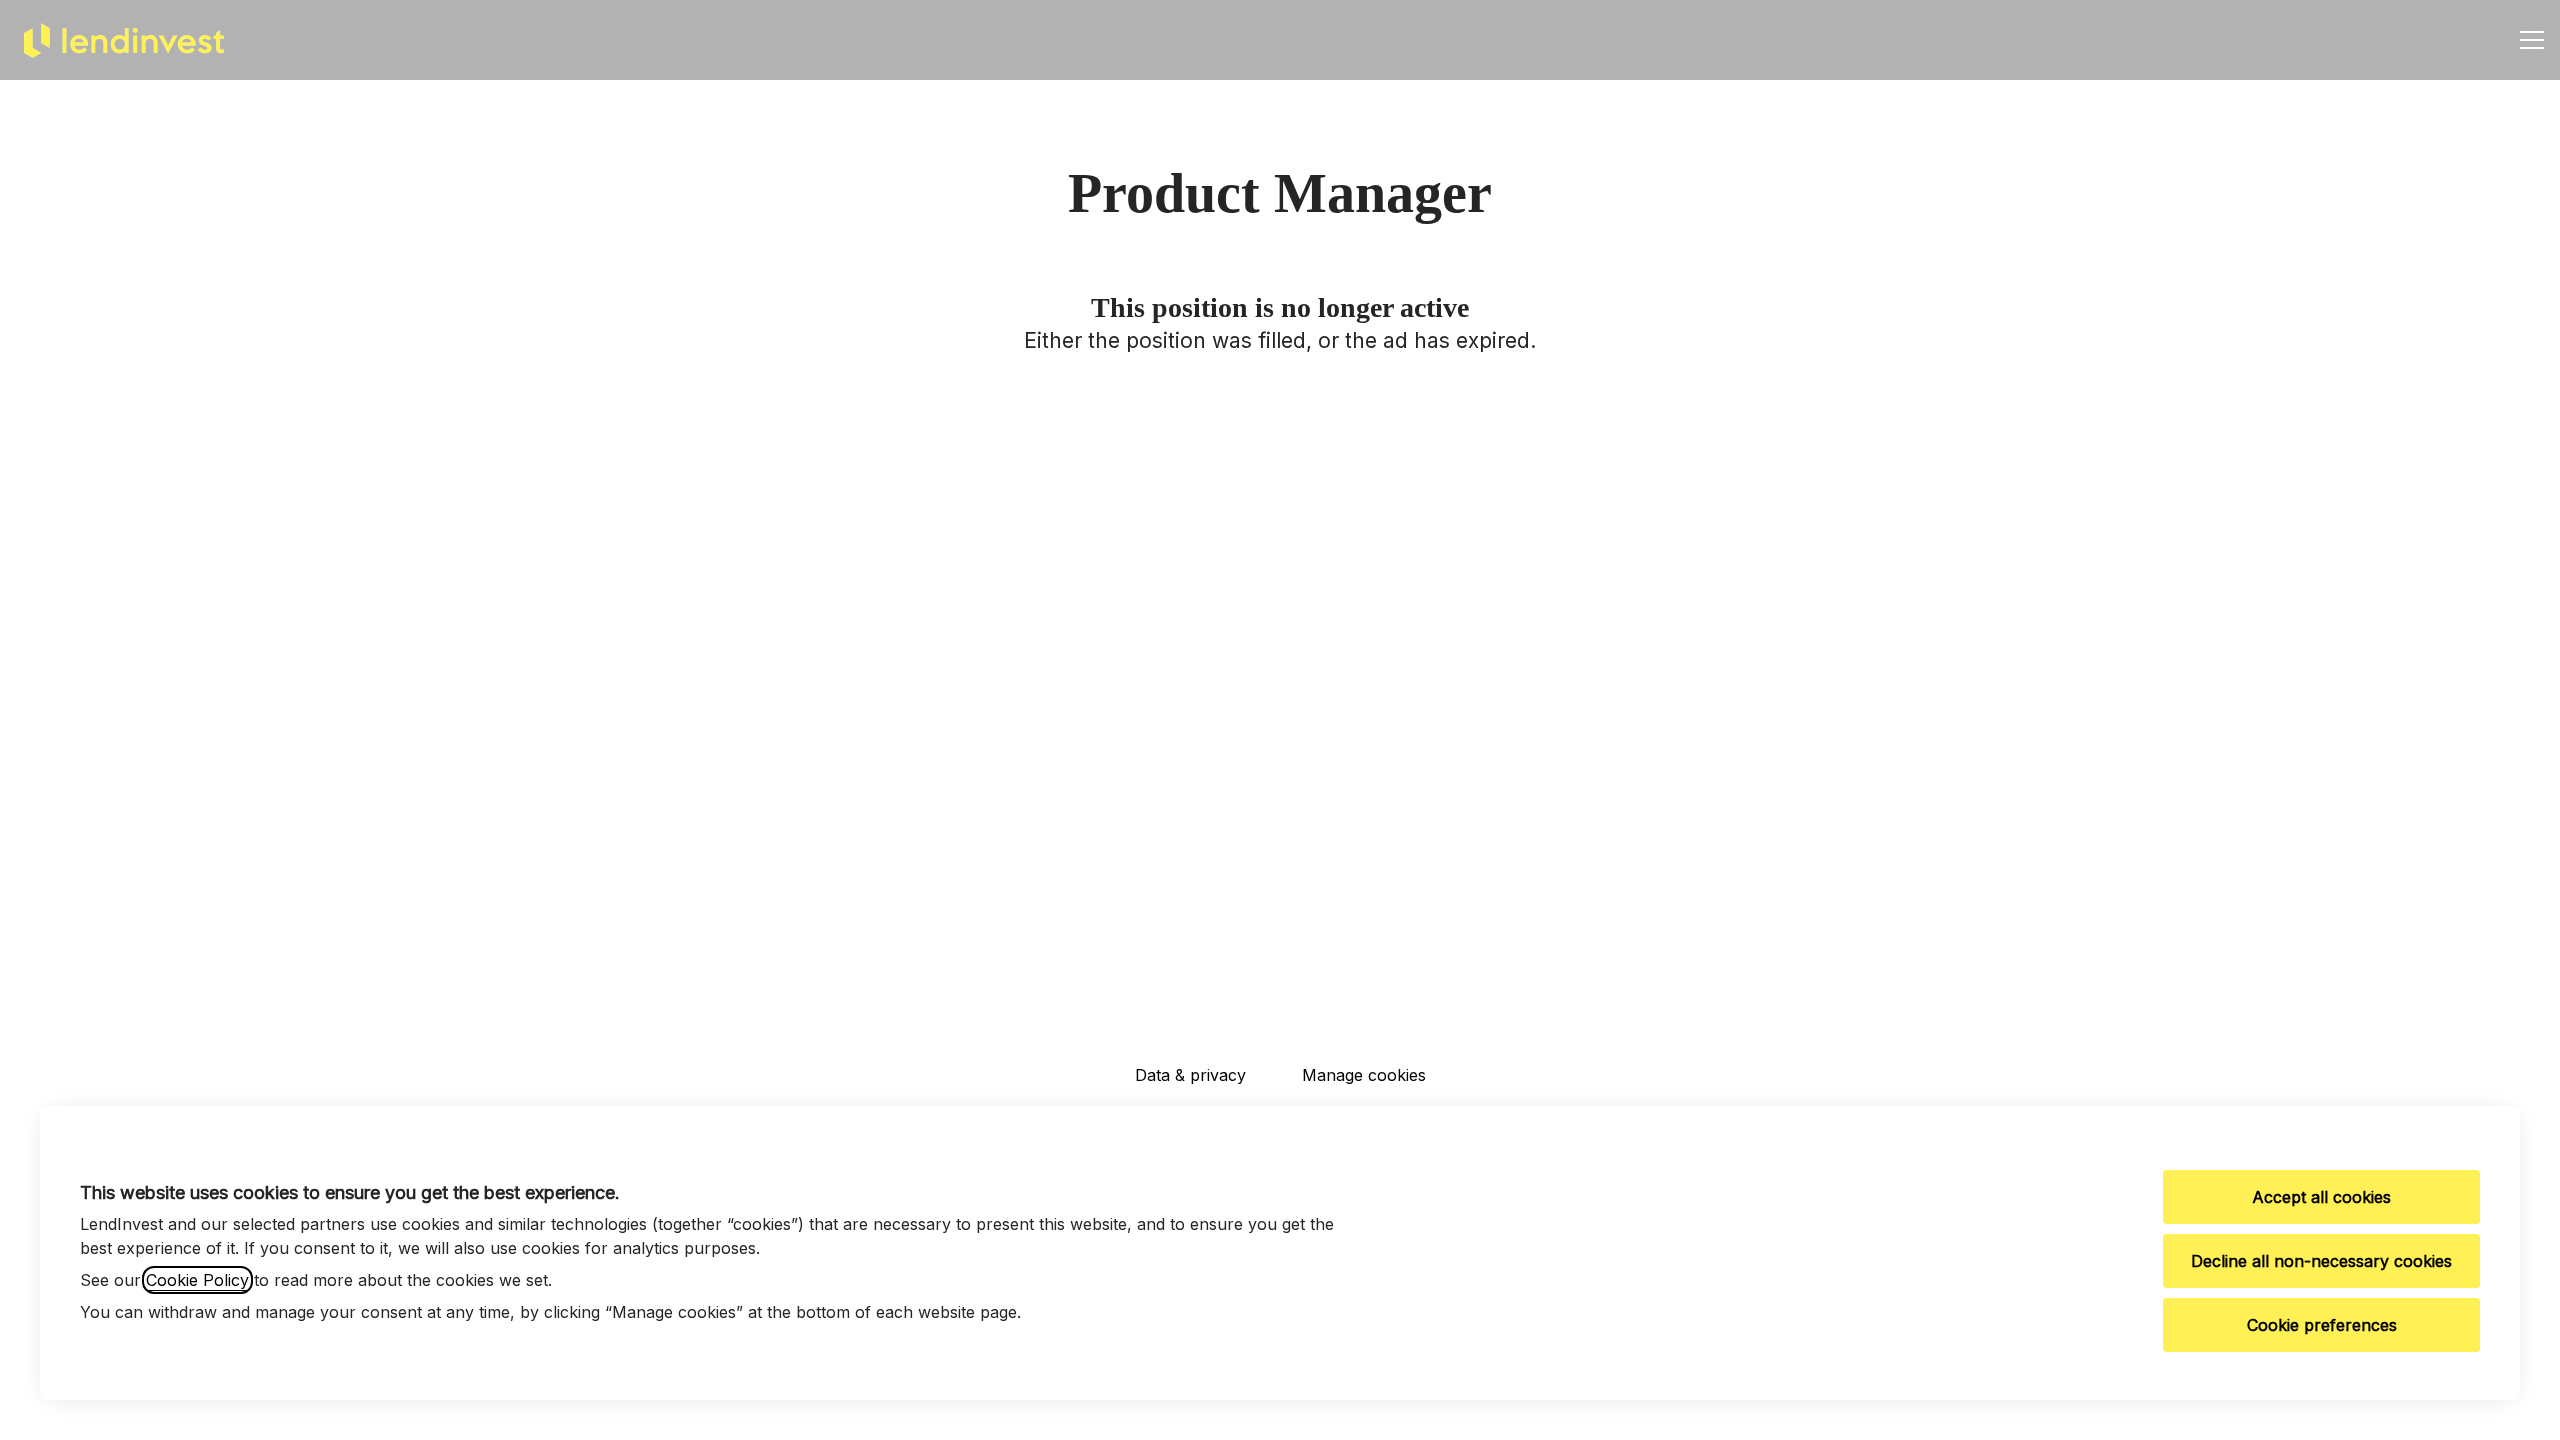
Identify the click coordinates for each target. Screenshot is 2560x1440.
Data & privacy (1190, 1075)
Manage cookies (1364, 1075)
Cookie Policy (197, 1280)
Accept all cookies (2321, 1197)
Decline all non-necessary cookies (2321, 1261)
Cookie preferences (2322, 1325)
